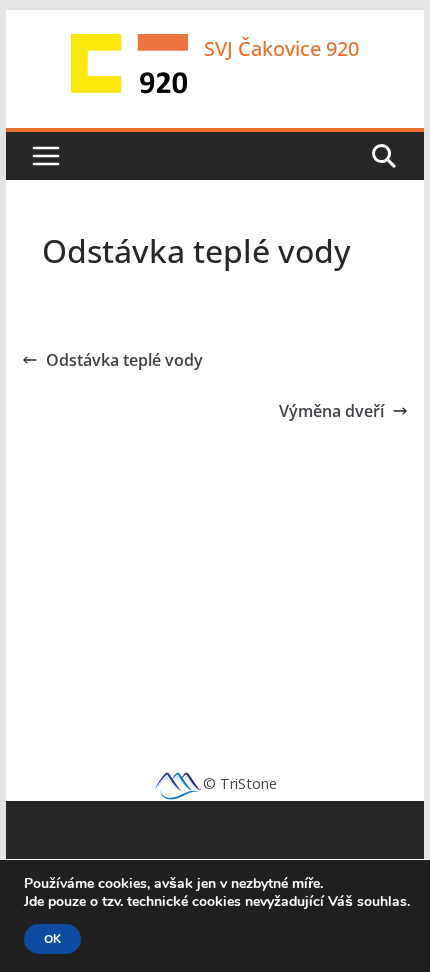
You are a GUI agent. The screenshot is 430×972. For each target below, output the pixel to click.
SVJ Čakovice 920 (281, 48)
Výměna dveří (331, 411)
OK (52, 939)
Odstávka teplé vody (124, 360)
